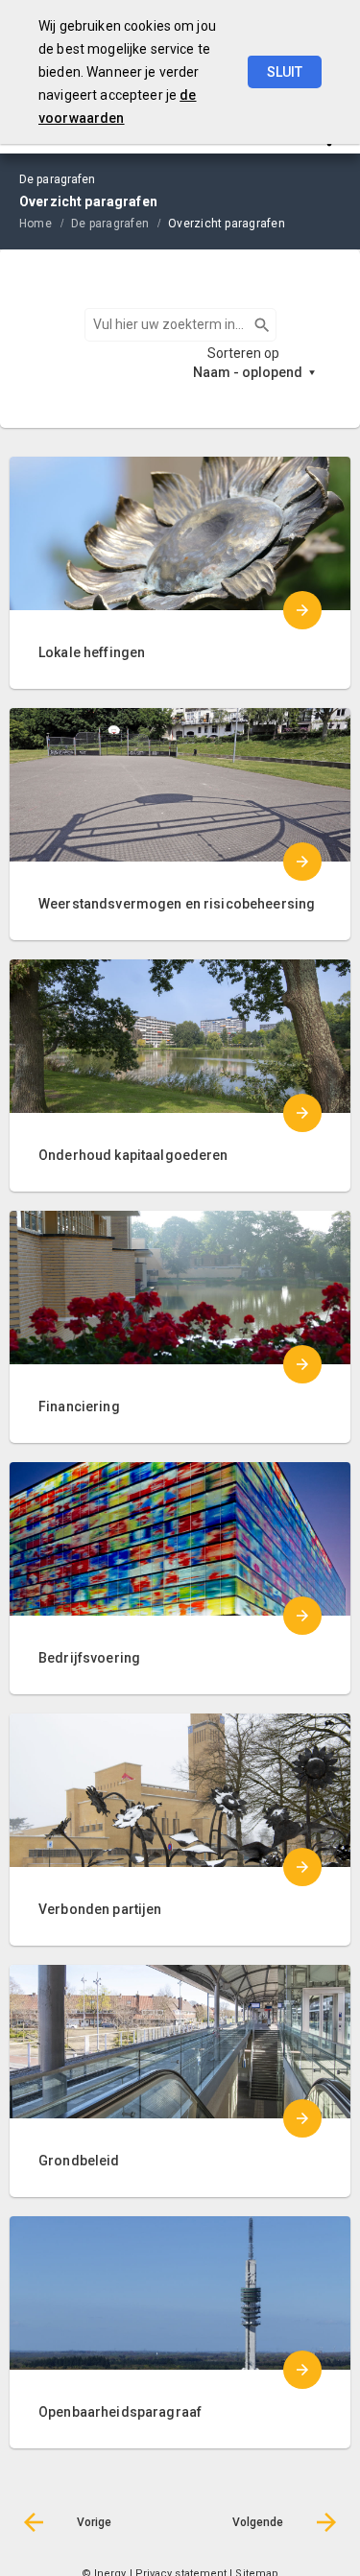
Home (36, 224)
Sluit (285, 72)
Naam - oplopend (248, 372)
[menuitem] (45, 223)
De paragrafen (110, 224)
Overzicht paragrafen (227, 224)
